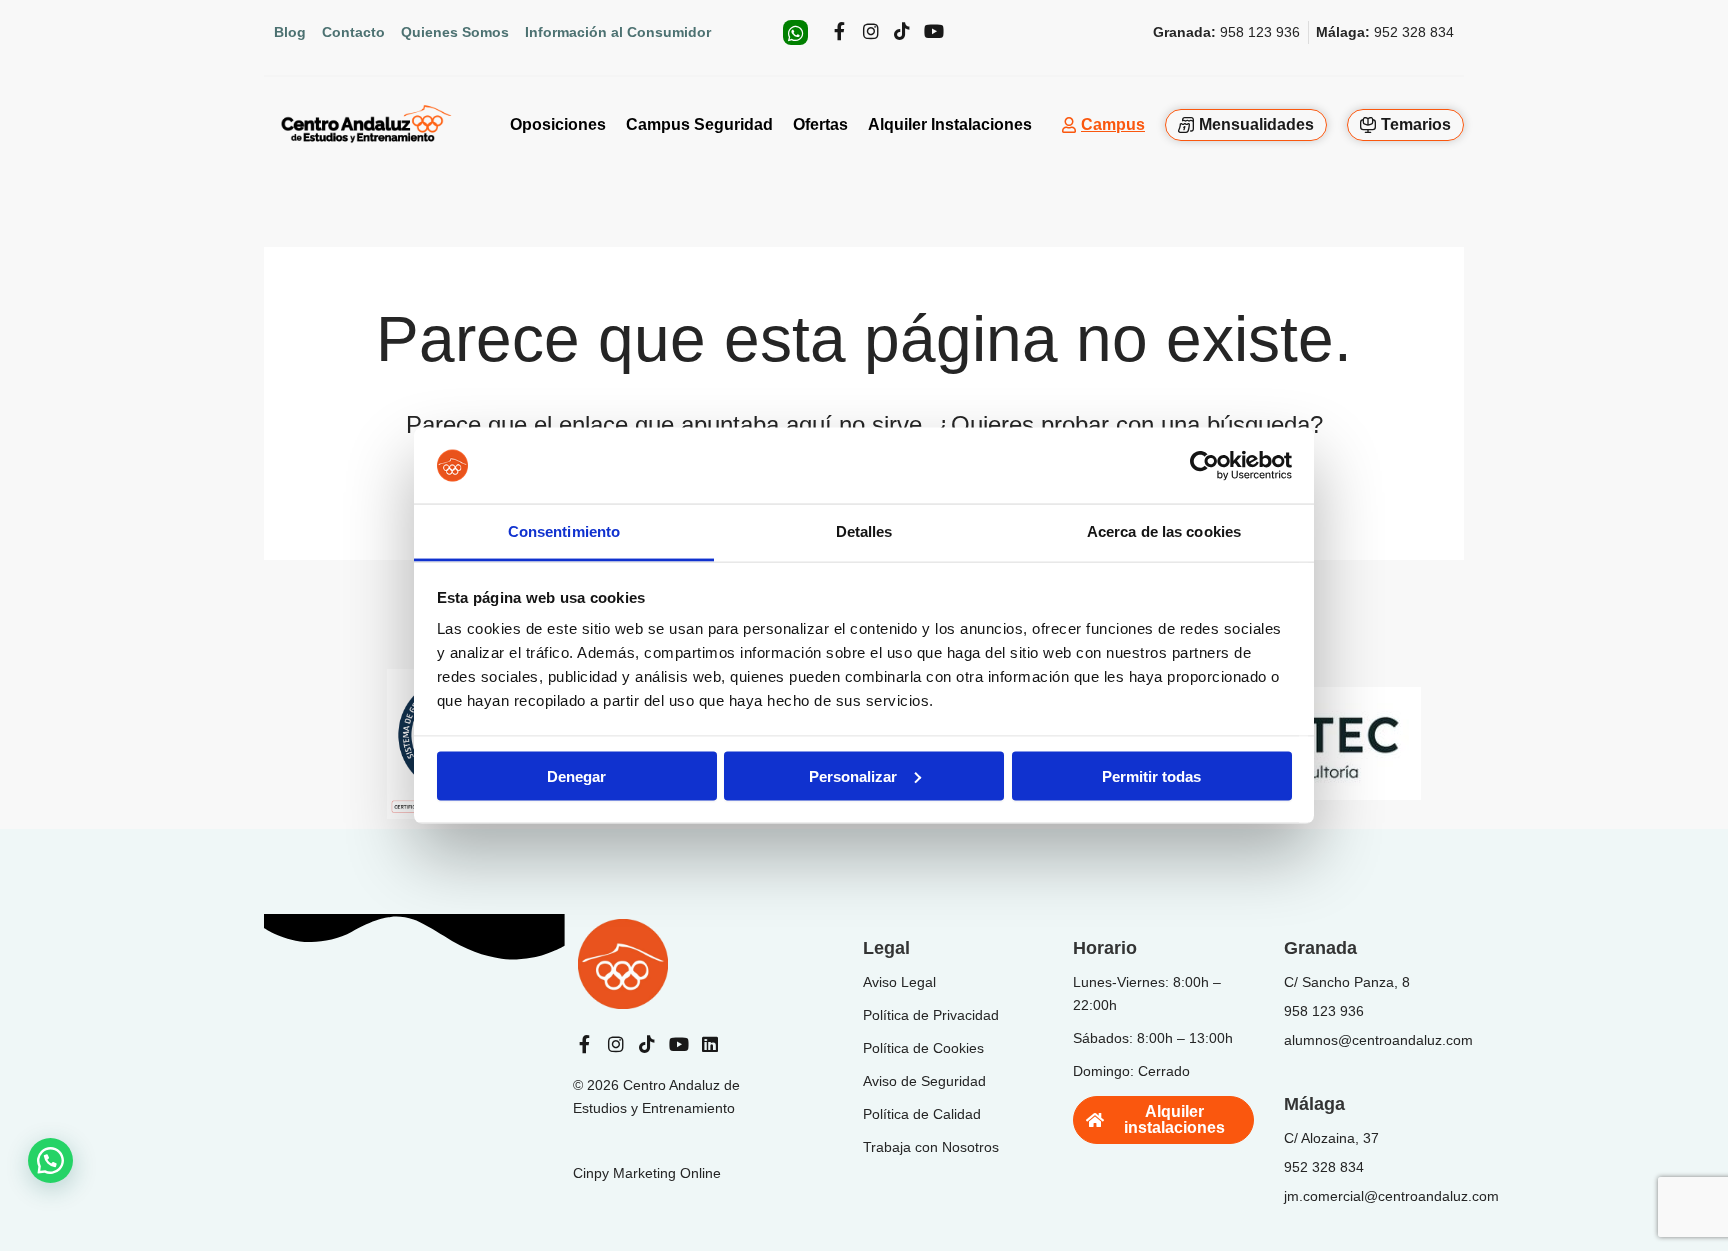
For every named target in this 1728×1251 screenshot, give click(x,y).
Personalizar (853, 775)
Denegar (576, 775)
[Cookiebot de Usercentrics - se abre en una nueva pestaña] (1204, 466)
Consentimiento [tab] (564, 531)
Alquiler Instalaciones (950, 124)
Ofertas (820, 124)
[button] (50, 1160)
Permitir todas (1151, 775)
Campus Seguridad (699, 124)
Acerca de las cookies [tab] (1164, 531)
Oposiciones (558, 124)
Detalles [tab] (864, 531)
